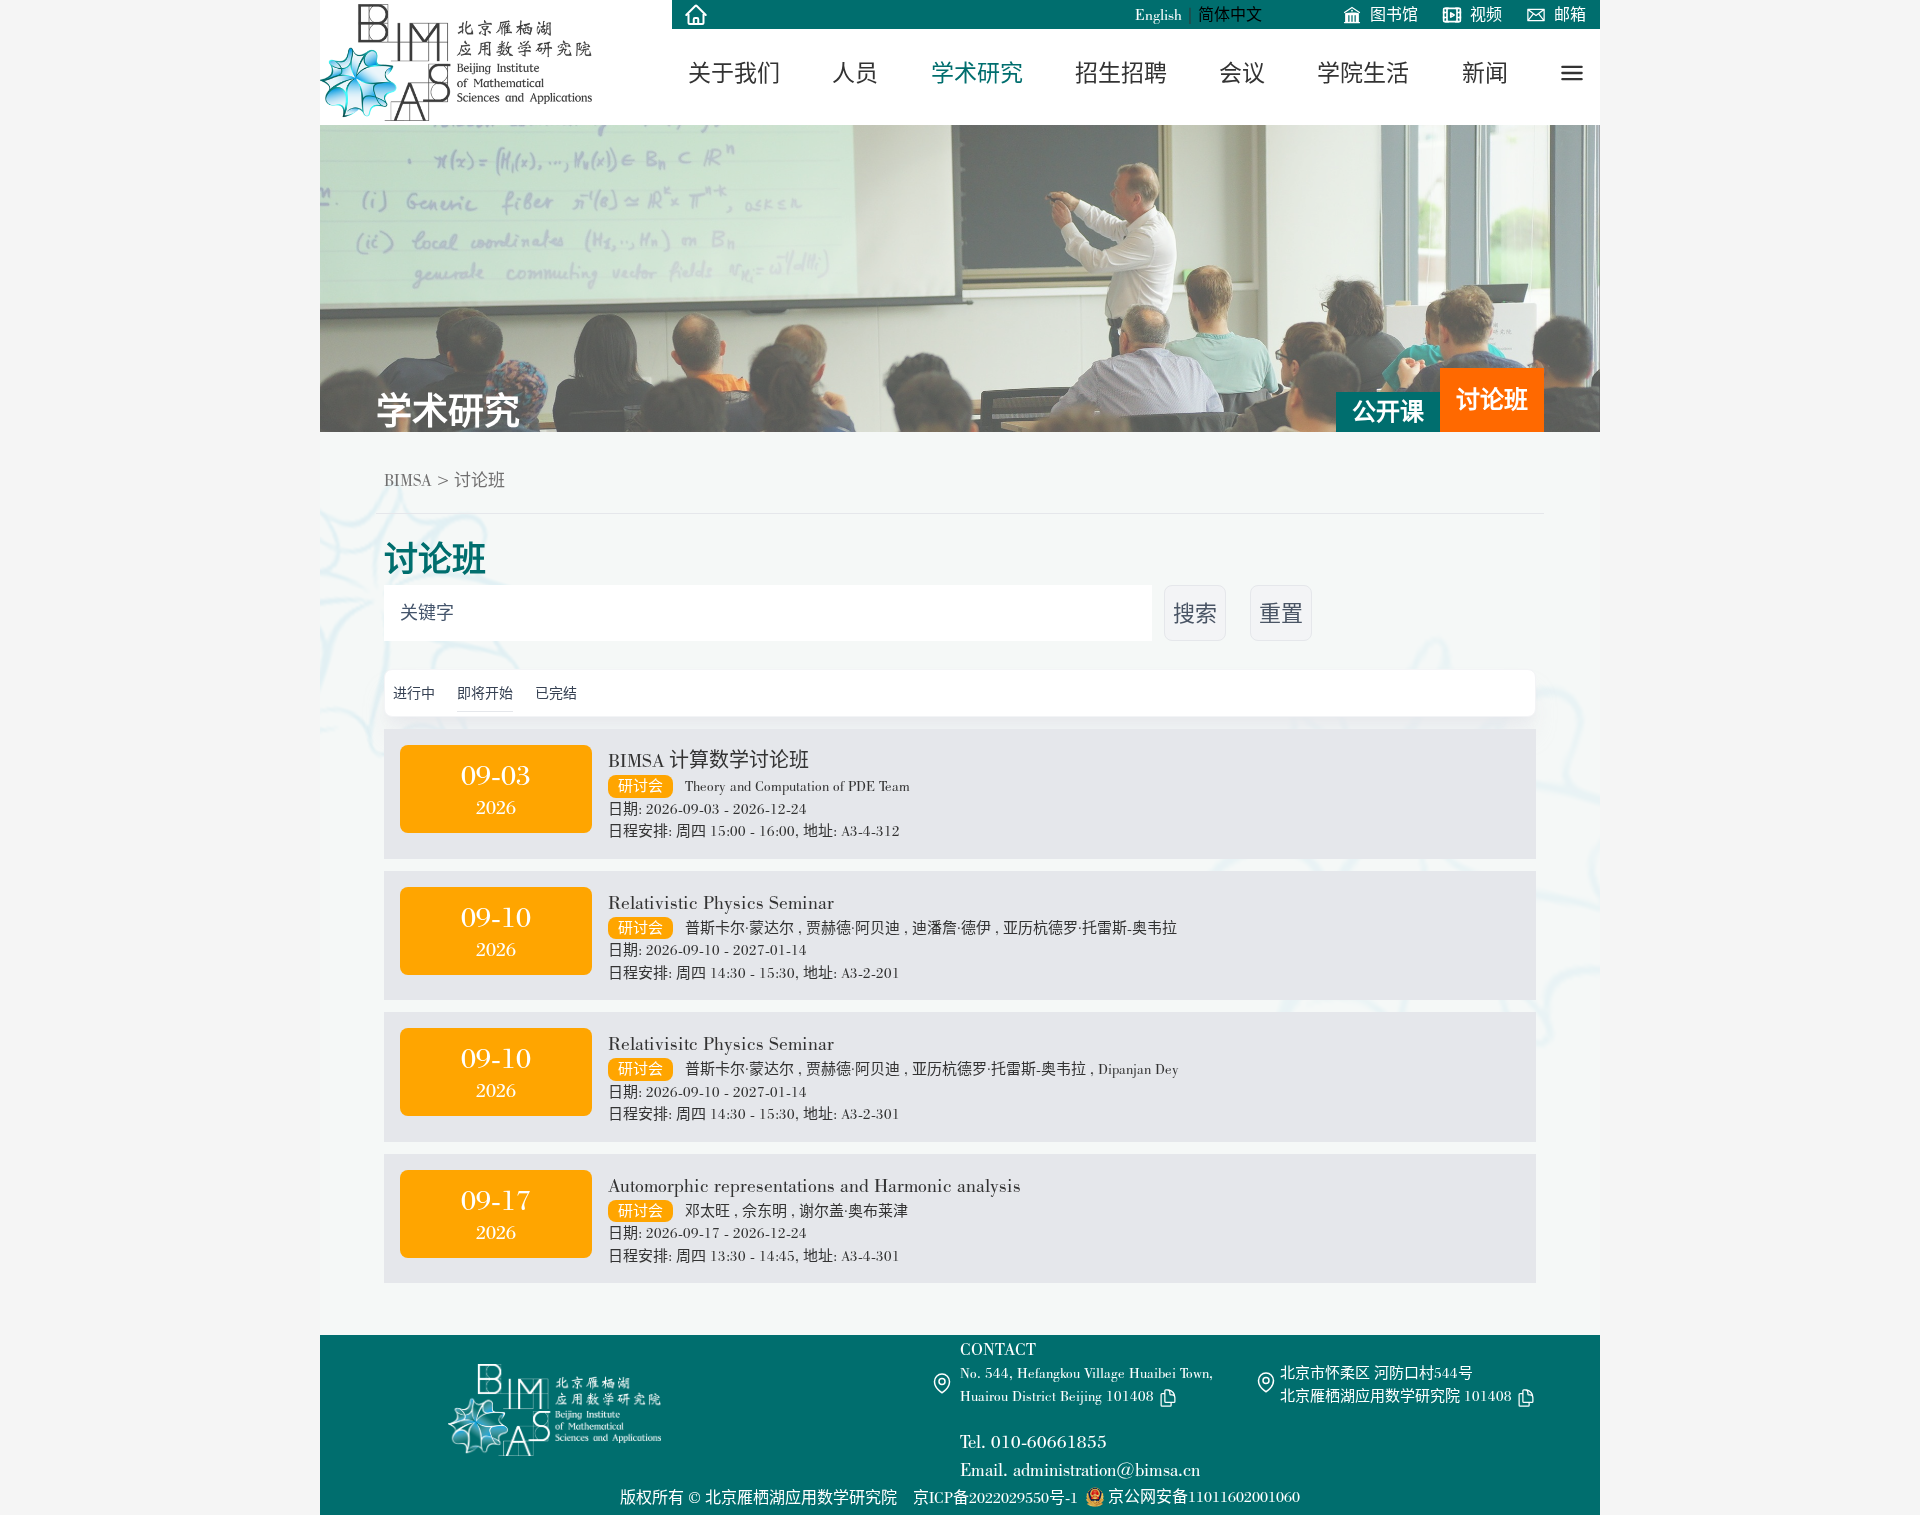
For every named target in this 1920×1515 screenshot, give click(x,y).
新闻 (1485, 73)
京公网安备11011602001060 (1204, 1496)
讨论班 (1492, 399)
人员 (855, 73)
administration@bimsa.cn (1106, 1469)
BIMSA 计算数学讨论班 (708, 760)
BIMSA (408, 480)
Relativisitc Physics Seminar (721, 1043)
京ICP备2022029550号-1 (995, 1497)
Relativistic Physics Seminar (721, 902)
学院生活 (1363, 73)
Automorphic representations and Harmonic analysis (814, 1185)
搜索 (1195, 613)
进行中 (414, 693)
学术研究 (977, 73)
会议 (1242, 73)
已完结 (556, 693)
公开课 (1388, 411)
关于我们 (734, 73)
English (1158, 14)
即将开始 (485, 693)
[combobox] (768, 613)
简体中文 (1230, 14)
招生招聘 (1121, 73)
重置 (1281, 613)
